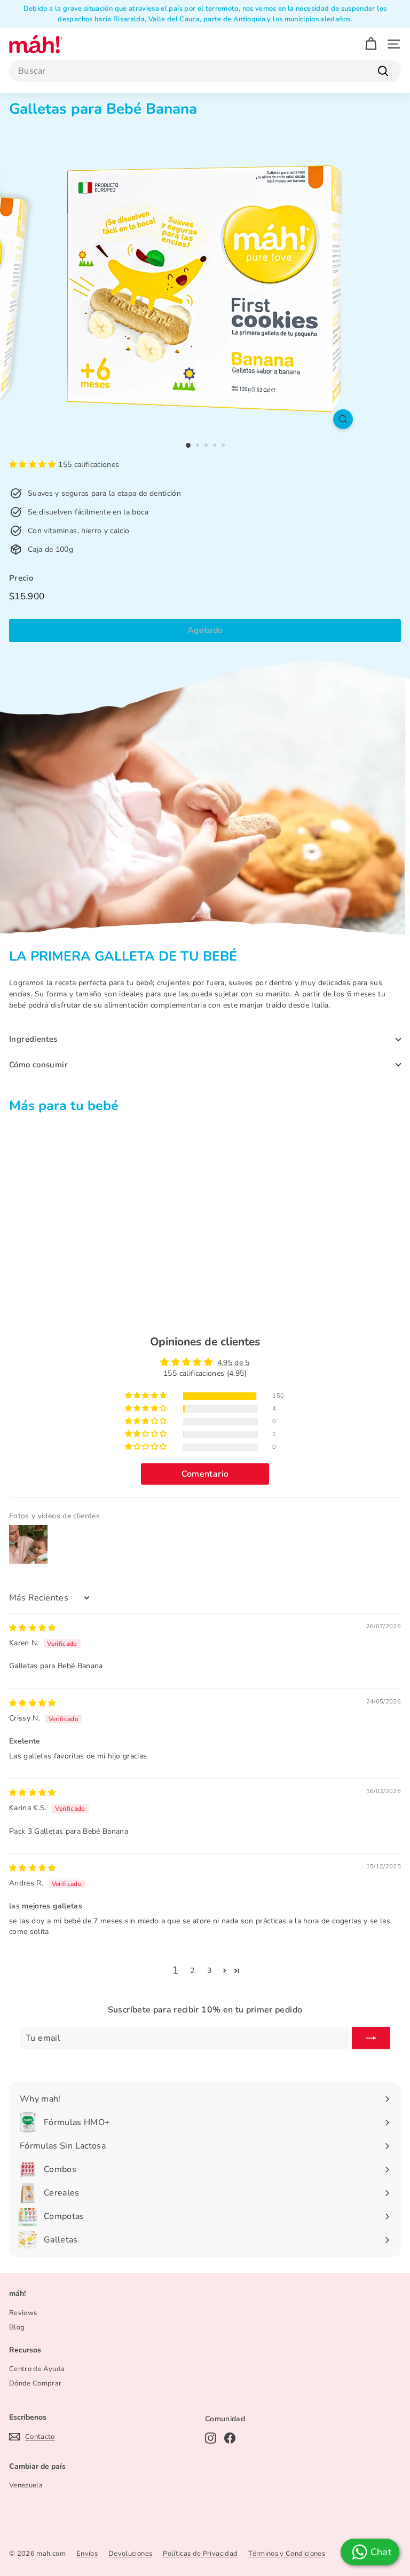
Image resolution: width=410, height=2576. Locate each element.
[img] (33, 1628)
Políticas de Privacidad (200, 2554)
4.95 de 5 (234, 1363)
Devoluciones (130, 2554)
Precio (21, 578)
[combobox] (205, 71)
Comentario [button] (205, 1474)
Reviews (23, 2313)
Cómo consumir (38, 1065)
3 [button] (209, 1971)
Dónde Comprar (36, 2383)
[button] (34, 465)
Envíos (87, 2554)
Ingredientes (33, 1039)
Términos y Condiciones (287, 2554)
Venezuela (26, 2485)
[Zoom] (343, 419)
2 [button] (192, 1971)
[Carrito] (371, 44)
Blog (17, 2327)
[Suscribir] (371, 2038)
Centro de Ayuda (37, 2369)
